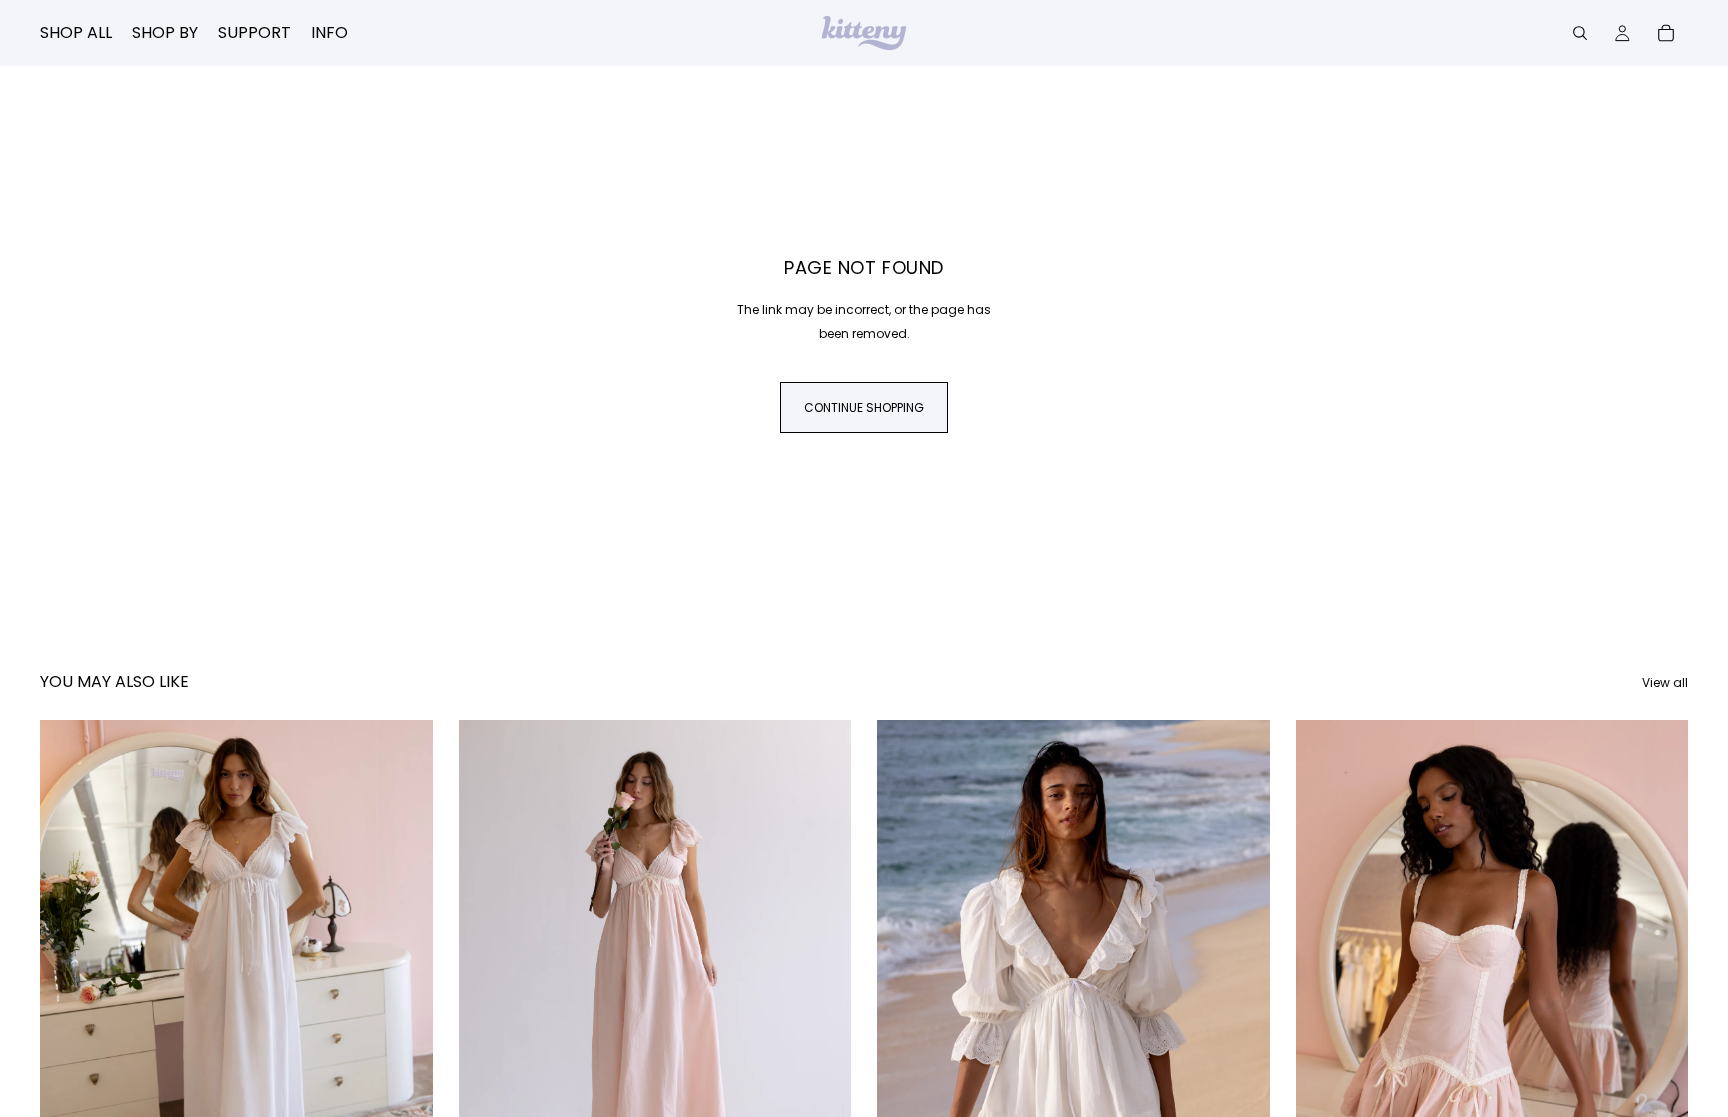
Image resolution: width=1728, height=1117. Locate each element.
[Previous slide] (70, 966)
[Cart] (1666, 33)
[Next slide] (403, 966)
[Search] (1580, 33)
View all (1665, 682)
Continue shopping (864, 407)
